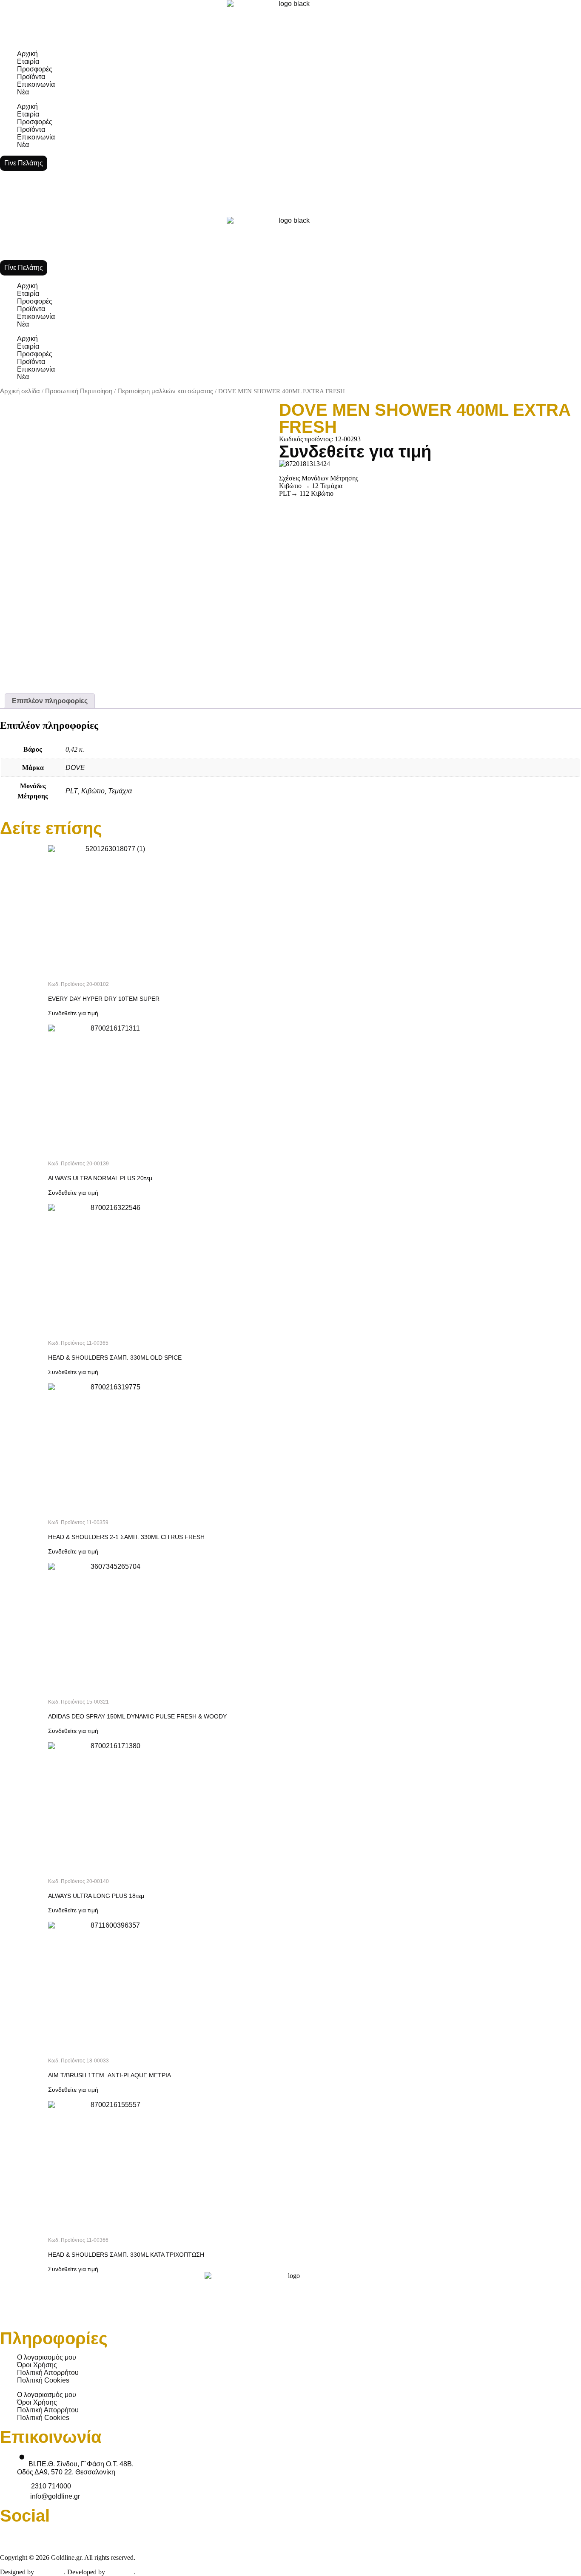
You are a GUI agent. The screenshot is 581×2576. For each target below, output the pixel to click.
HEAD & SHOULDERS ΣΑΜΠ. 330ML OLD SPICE (115, 1358)
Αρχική (27, 54)
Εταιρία (28, 61)
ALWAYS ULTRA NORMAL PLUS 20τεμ (100, 1178)
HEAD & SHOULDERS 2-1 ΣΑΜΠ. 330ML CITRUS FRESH (126, 1537)
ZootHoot (50, 2572)
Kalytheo (120, 2572)
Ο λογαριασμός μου (47, 2357)
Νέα (23, 92)
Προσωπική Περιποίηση (79, 391)
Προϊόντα (31, 77)
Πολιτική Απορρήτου (48, 2373)
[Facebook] (11, 2535)
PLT (72, 791)
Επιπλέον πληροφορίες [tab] (50, 701)
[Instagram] (398, 2535)
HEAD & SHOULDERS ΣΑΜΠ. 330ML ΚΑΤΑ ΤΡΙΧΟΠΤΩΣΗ (126, 2255)
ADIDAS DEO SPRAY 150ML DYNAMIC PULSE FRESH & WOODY (137, 1716)
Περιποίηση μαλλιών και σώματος (165, 391)
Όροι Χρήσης (37, 2365)
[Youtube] (204, 2535)
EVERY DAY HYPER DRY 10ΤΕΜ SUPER (104, 999)
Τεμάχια (120, 791)
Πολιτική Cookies (43, 2380)
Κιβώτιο (93, 791)
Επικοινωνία (36, 84)
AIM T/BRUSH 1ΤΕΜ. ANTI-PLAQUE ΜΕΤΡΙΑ (110, 2075)
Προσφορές (35, 69)
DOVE (75, 768)
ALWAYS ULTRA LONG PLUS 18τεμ (96, 1896)
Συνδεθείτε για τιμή (355, 452)
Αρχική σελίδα (20, 391)
